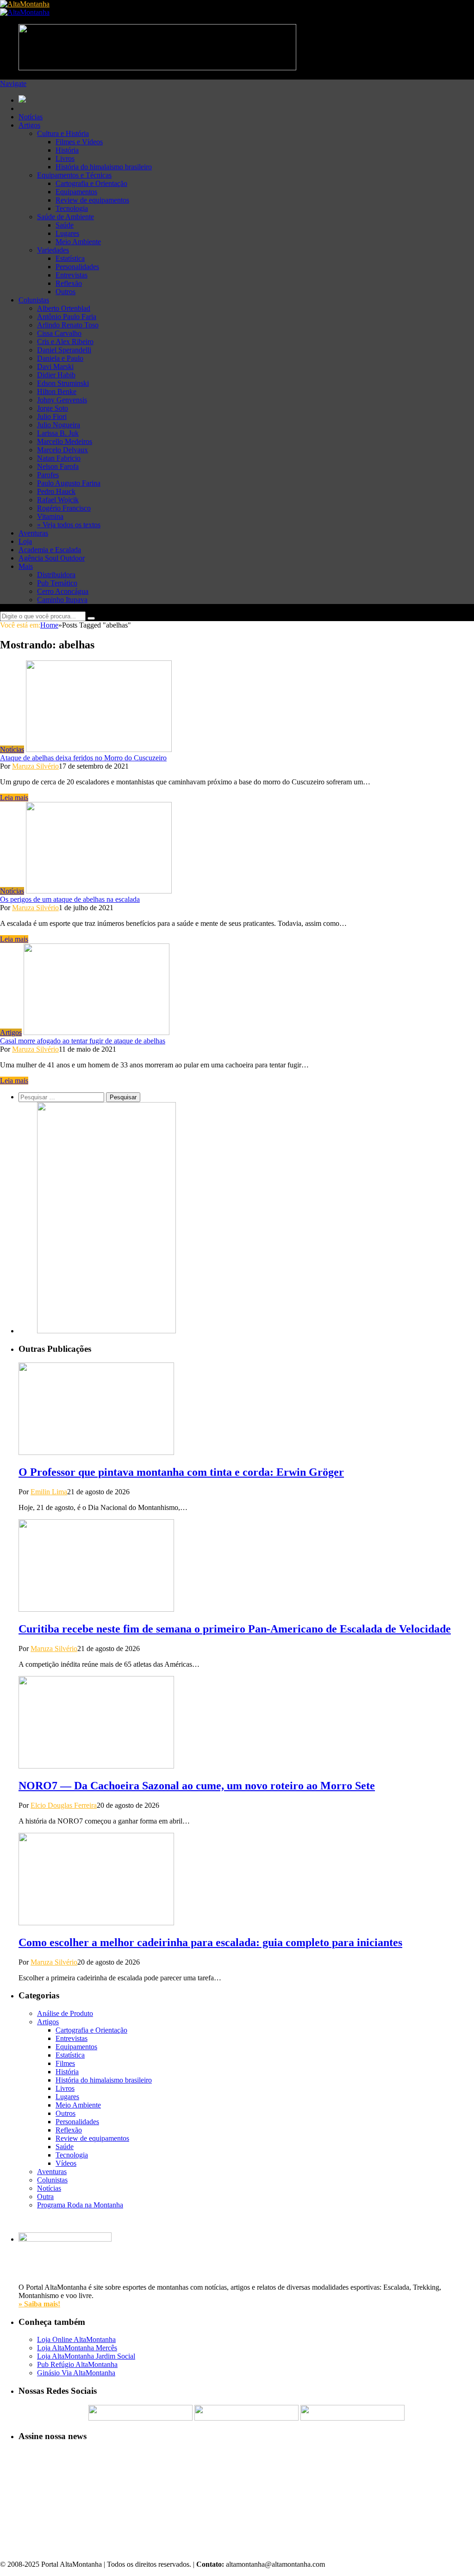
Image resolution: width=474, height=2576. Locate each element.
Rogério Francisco (64, 508)
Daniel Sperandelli (64, 350)
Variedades (53, 250)
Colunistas (34, 300)
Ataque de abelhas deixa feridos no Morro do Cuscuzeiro (83, 758)
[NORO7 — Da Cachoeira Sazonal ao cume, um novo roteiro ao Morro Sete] (96, 1766)
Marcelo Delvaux (62, 450)
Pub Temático (57, 583)
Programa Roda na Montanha (80, 2205)
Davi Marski (55, 367)
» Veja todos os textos (69, 525)
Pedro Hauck (56, 491)
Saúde (65, 225)
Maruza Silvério (35, 766)
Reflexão (69, 283)
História (67, 150)
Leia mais (14, 798)
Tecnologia (72, 208)
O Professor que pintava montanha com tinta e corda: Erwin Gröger (181, 1472)
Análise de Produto (65, 2013)
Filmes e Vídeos (79, 142)
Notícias (31, 117)
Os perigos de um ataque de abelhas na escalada (70, 899)
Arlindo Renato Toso (68, 325)
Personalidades (77, 267)
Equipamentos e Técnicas (74, 175)
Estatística (70, 258)
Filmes (65, 2063)
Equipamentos (76, 192)
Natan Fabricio (59, 458)
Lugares (67, 233)
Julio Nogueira (59, 425)
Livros (65, 158)
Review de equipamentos (92, 200)
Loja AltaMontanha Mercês (77, 2348)
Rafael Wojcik (58, 500)
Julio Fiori (52, 416)
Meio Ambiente (78, 242)
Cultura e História (63, 133)
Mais (26, 566)
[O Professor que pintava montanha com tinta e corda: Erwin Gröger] (96, 1452)
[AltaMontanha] (25, 4)
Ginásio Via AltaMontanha (76, 2373)
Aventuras (33, 533)
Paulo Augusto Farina (69, 483)
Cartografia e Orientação (91, 183)
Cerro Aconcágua (63, 591)
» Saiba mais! (39, 2304)
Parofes (48, 475)
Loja (25, 541)
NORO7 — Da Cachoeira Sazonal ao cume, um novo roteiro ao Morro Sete (197, 1786)
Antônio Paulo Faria (67, 317)
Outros (65, 292)
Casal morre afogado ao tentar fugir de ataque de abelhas (83, 1041)
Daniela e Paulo (60, 358)
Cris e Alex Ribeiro (65, 342)
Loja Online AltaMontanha (76, 2339)
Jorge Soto (53, 408)
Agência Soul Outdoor (52, 558)
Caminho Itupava (62, 600)
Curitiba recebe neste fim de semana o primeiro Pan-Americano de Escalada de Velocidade (235, 1629)
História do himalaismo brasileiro (104, 167)
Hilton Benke (57, 391)
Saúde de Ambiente (65, 217)
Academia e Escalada (50, 550)
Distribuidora (56, 575)
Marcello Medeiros (65, 441)
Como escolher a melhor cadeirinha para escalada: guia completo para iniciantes (210, 1942)
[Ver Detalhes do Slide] (106, 1331)
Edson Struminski (63, 383)
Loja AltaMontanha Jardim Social (86, 2356)
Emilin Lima (49, 1492)
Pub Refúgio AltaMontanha (77, 2364)
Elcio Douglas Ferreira (64, 1805)
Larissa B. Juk (58, 433)
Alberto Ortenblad (64, 308)
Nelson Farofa (58, 466)
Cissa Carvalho (59, 333)
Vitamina (50, 516)
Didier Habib (56, 375)
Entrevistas (72, 275)
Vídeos (66, 2163)
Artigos (29, 125)
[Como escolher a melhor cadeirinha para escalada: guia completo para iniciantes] (96, 1923)
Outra (45, 2197)
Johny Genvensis (62, 400)
